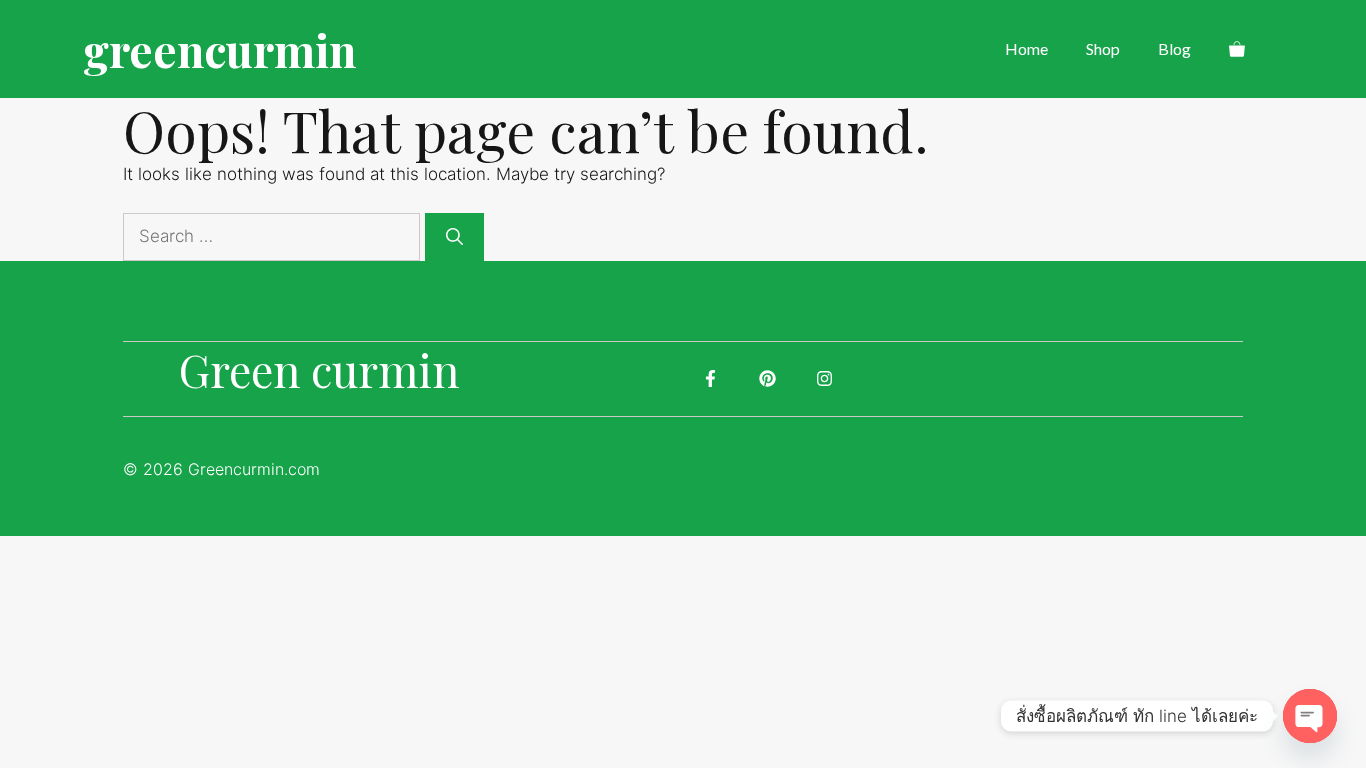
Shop (1103, 48)
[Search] (454, 237)
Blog (1174, 48)
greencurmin (219, 49)
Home (1026, 48)
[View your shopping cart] (1237, 49)
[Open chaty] (1310, 716)
